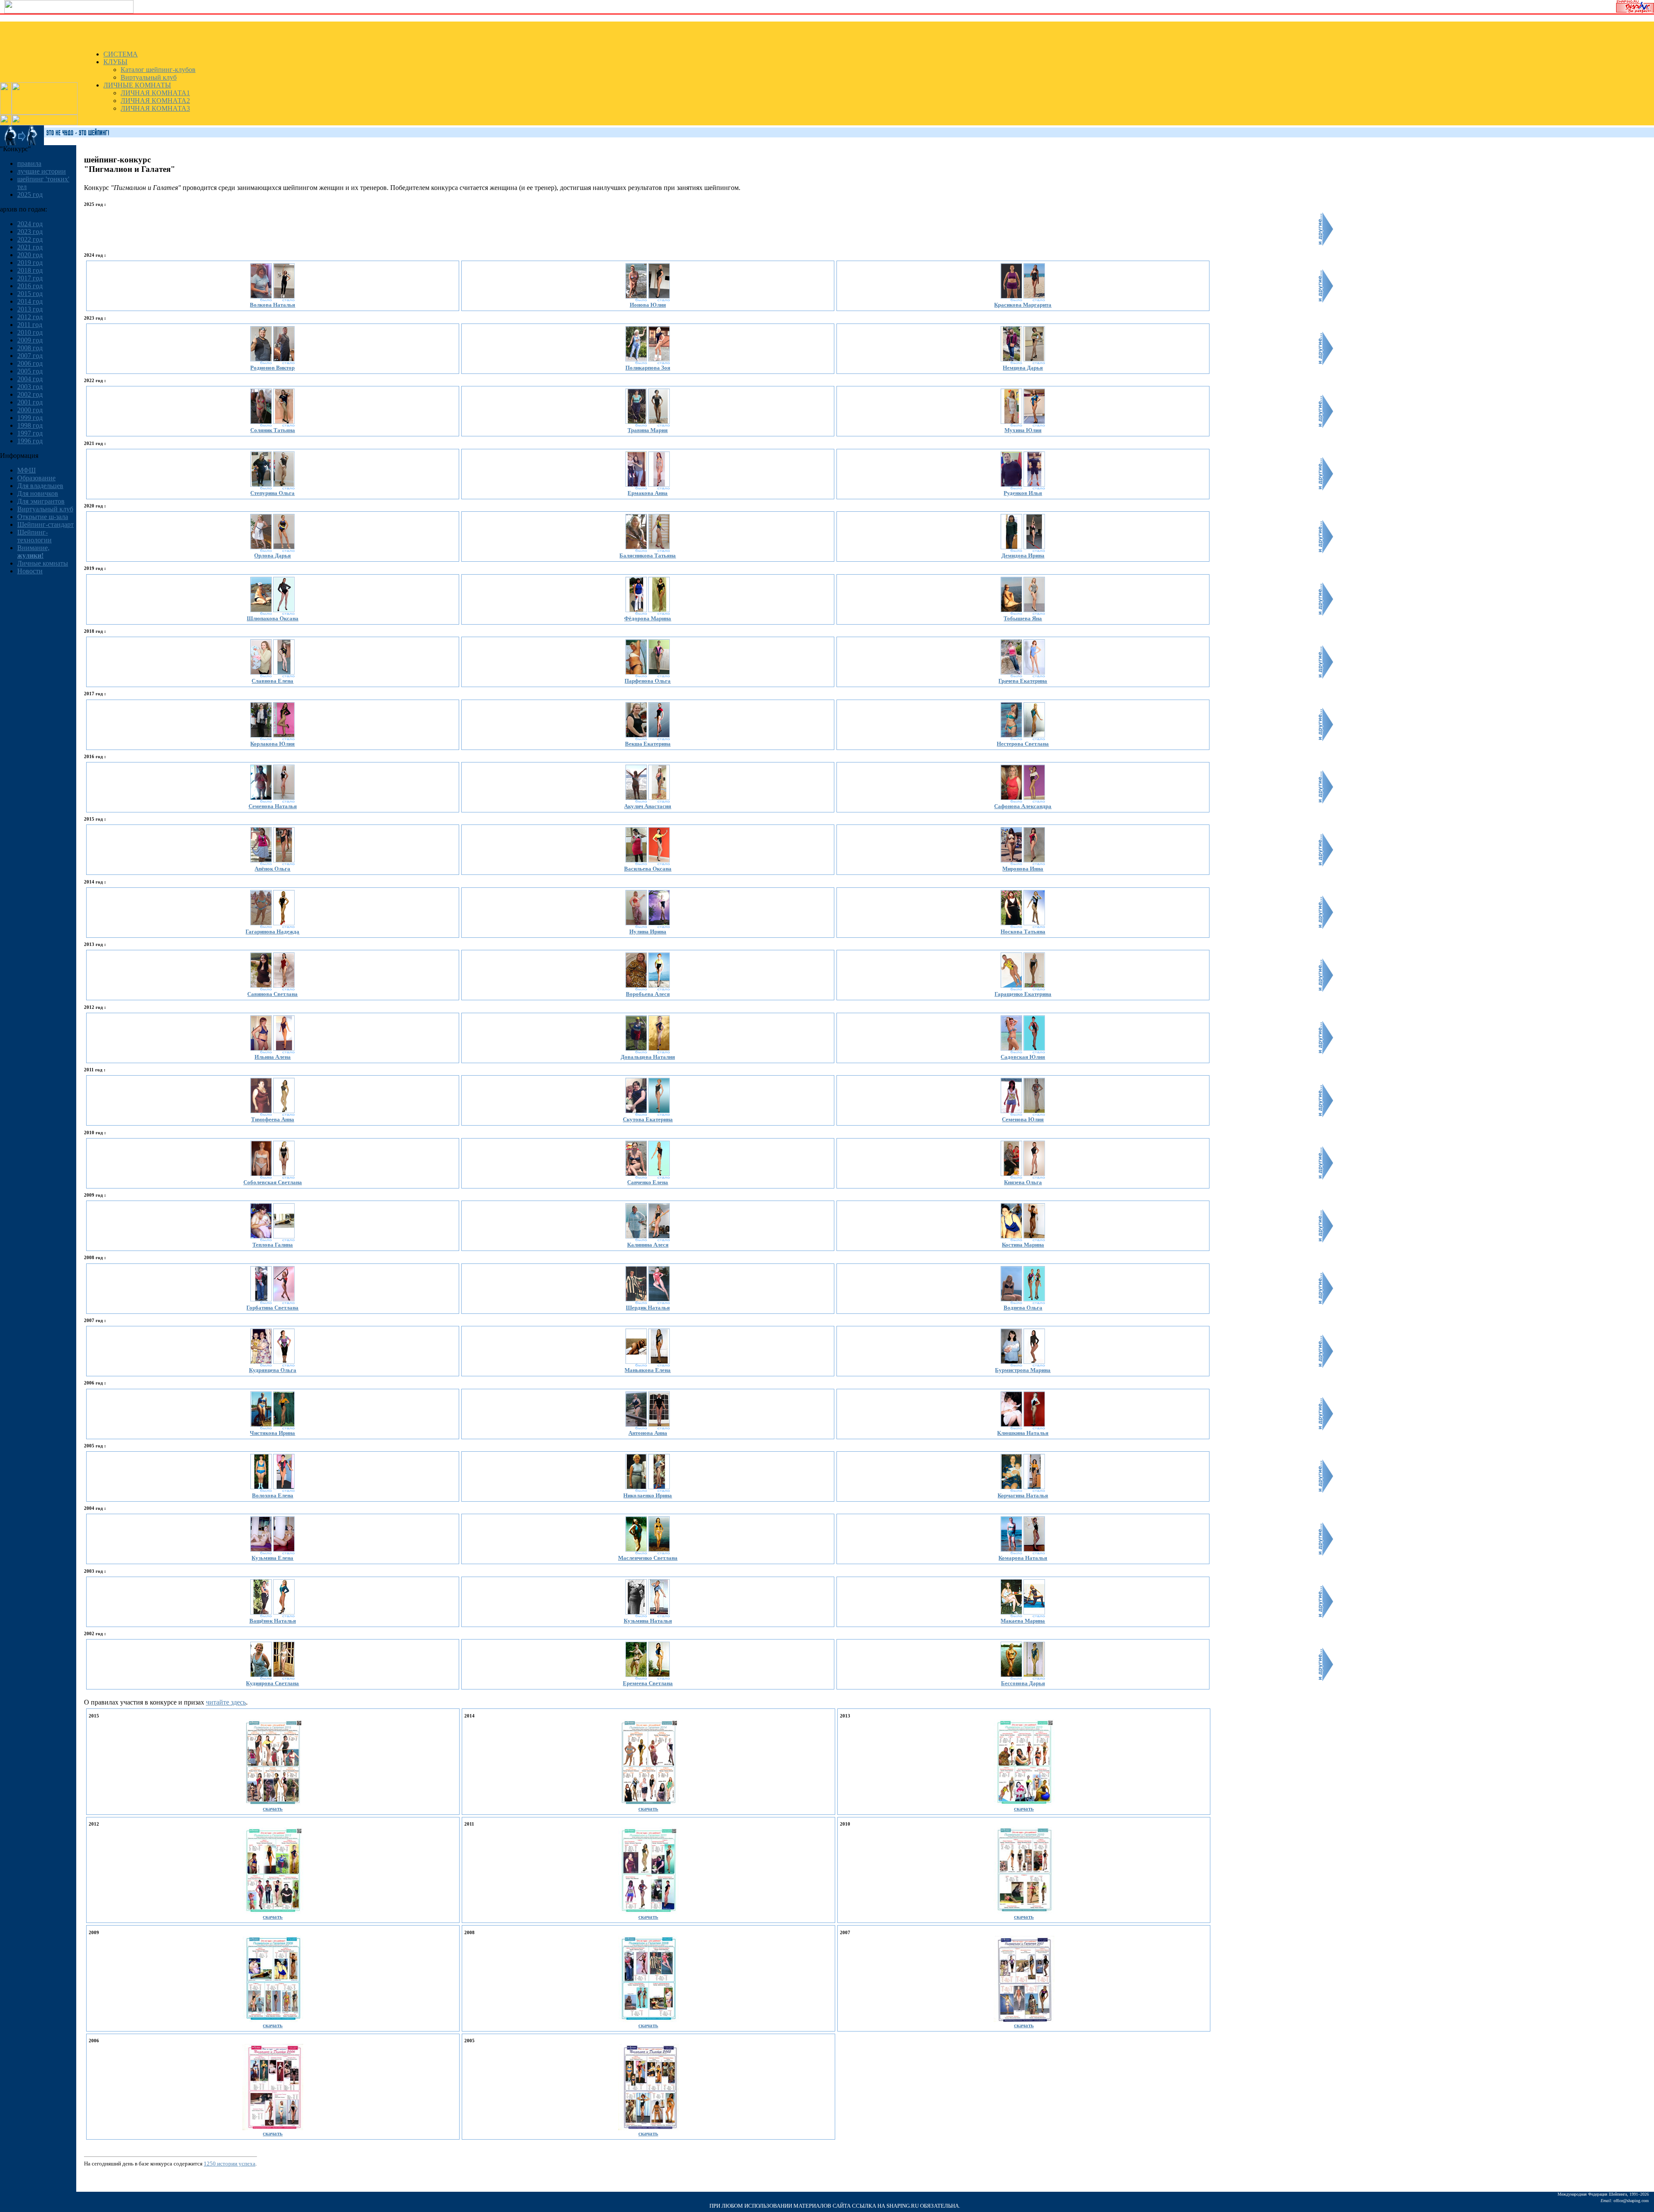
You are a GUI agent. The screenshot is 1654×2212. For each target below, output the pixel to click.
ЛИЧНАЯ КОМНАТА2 (155, 101)
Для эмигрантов (41, 501)
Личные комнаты (43, 563)
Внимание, (33, 552)
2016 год (30, 286)
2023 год (30, 232)
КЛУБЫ (115, 62)
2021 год (30, 247)
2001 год (30, 402)
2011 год (30, 325)
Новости (30, 571)
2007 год (30, 356)
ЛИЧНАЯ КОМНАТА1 (155, 93)
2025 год (30, 194)
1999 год (30, 418)
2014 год (30, 301)
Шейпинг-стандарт (45, 524)
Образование (36, 478)
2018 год (30, 270)
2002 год (30, 394)
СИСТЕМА (121, 54)
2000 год (30, 410)
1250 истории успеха (230, 2164)
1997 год (30, 433)
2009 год (30, 340)
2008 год (30, 348)
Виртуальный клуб (149, 77)
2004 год (30, 379)
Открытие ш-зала (43, 517)
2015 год (30, 294)
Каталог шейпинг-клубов (158, 70)
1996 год (30, 441)
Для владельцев (40, 486)
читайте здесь (226, 1702)
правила (29, 163)
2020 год (30, 255)
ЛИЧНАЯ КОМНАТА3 (155, 108)
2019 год (30, 263)
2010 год (30, 332)
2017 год (30, 278)
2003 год (30, 387)
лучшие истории (42, 171)
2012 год (30, 317)
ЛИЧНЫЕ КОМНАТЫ (137, 85)
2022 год (30, 239)
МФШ (26, 470)
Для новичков (38, 493)
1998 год (30, 425)
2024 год (30, 224)
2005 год (30, 371)
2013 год (30, 309)
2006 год (30, 363)
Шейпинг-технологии (34, 536)
